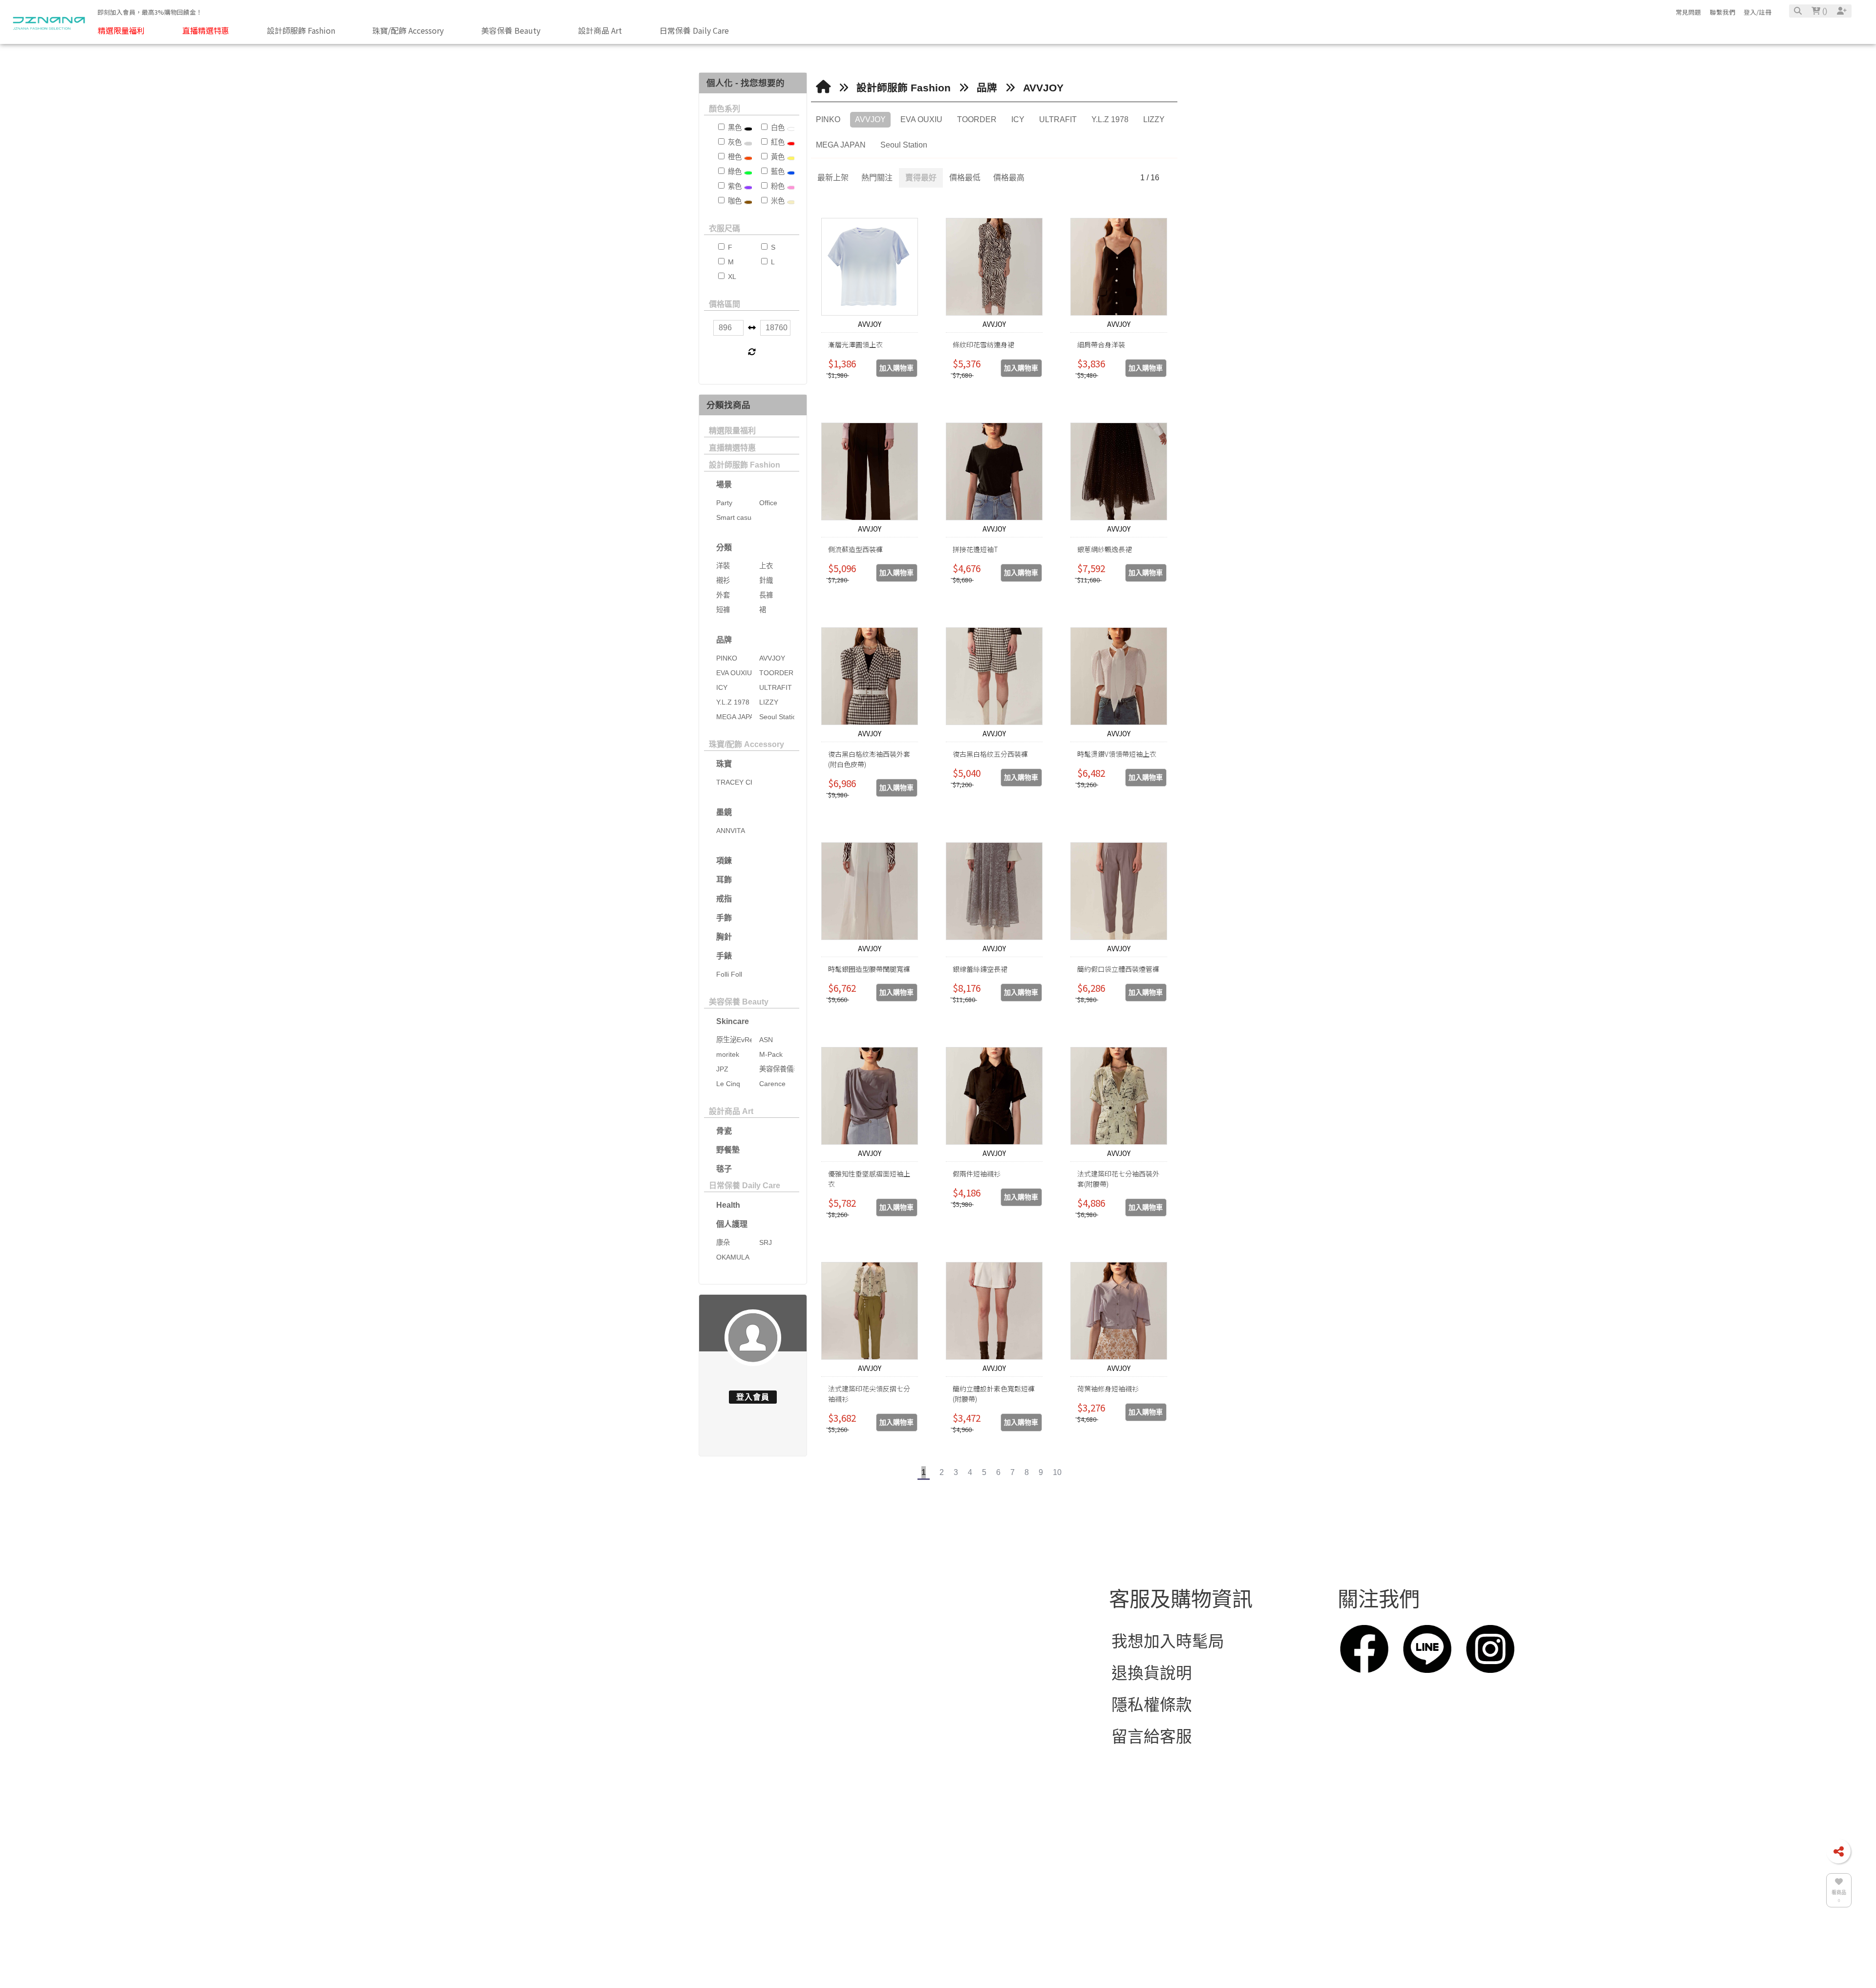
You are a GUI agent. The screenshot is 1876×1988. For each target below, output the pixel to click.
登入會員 (753, 1397)
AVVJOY (1043, 88)
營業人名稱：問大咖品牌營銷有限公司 (851, 1810)
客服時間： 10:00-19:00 (799, 1778)
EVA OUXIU (921, 119)
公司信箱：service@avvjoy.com (828, 1714)
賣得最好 (921, 178)
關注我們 (1379, 1640)
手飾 (724, 918)
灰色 (734, 142)
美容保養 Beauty (739, 1002)
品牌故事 (407, 1693)
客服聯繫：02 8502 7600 (803, 1682)
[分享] (1838, 1851)
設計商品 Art (731, 1111)
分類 (724, 547)
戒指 (724, 899)
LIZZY (1154, 119)
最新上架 (833, 178)
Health (728, 1205)
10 (1057, 1472)
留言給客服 (1152, 1778)
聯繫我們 (1723, 12)
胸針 (724, 937)
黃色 (777, 157)
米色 (777, 201)
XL (731, 277)
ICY (1018, 119)
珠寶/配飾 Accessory (746, 744)
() (1824, 11)
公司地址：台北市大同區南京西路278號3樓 (869, 1746)
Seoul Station (904, 145)
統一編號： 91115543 (791, 1842)
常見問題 (1688, 12)
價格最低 (965, 178)
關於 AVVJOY (576, 1693)
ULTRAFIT (1058, 119)
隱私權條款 (1152, 1746)
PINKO (828, 119)
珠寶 (724, 764)
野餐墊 (728, 1150)
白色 (777, 128)
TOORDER (977, 119)
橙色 (734, 157)
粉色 (777, 186)
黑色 (734, 128)
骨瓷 (724, 1131)
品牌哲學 (407, 1724)
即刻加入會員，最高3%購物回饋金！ (150, 12)
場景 (724, 484)
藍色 (777, 171)
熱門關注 (877, 178)
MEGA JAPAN (841, 145)
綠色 (734, 171)
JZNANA (746, 1873)
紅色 (777, 142)
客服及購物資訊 (1181, 1640)
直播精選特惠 (732, 448)
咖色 (734, 201)
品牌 (724, 640)
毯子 (724, 1169)
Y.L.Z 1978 (1110, 119)
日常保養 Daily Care (745, 1186)
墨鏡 (724, 812)
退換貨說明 (1152, 1714)
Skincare (733, 1021)
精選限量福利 (732, 431)
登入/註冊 (1758, 12)
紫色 (734, 186)
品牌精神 (407, 1756)
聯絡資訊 (753, 1640)
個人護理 (732, 1224)
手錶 (724, 956)
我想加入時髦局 (1168, 1682)
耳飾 (724, 880)
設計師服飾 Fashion (745, 465)
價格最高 (1009, 178)
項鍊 (724, 861)
